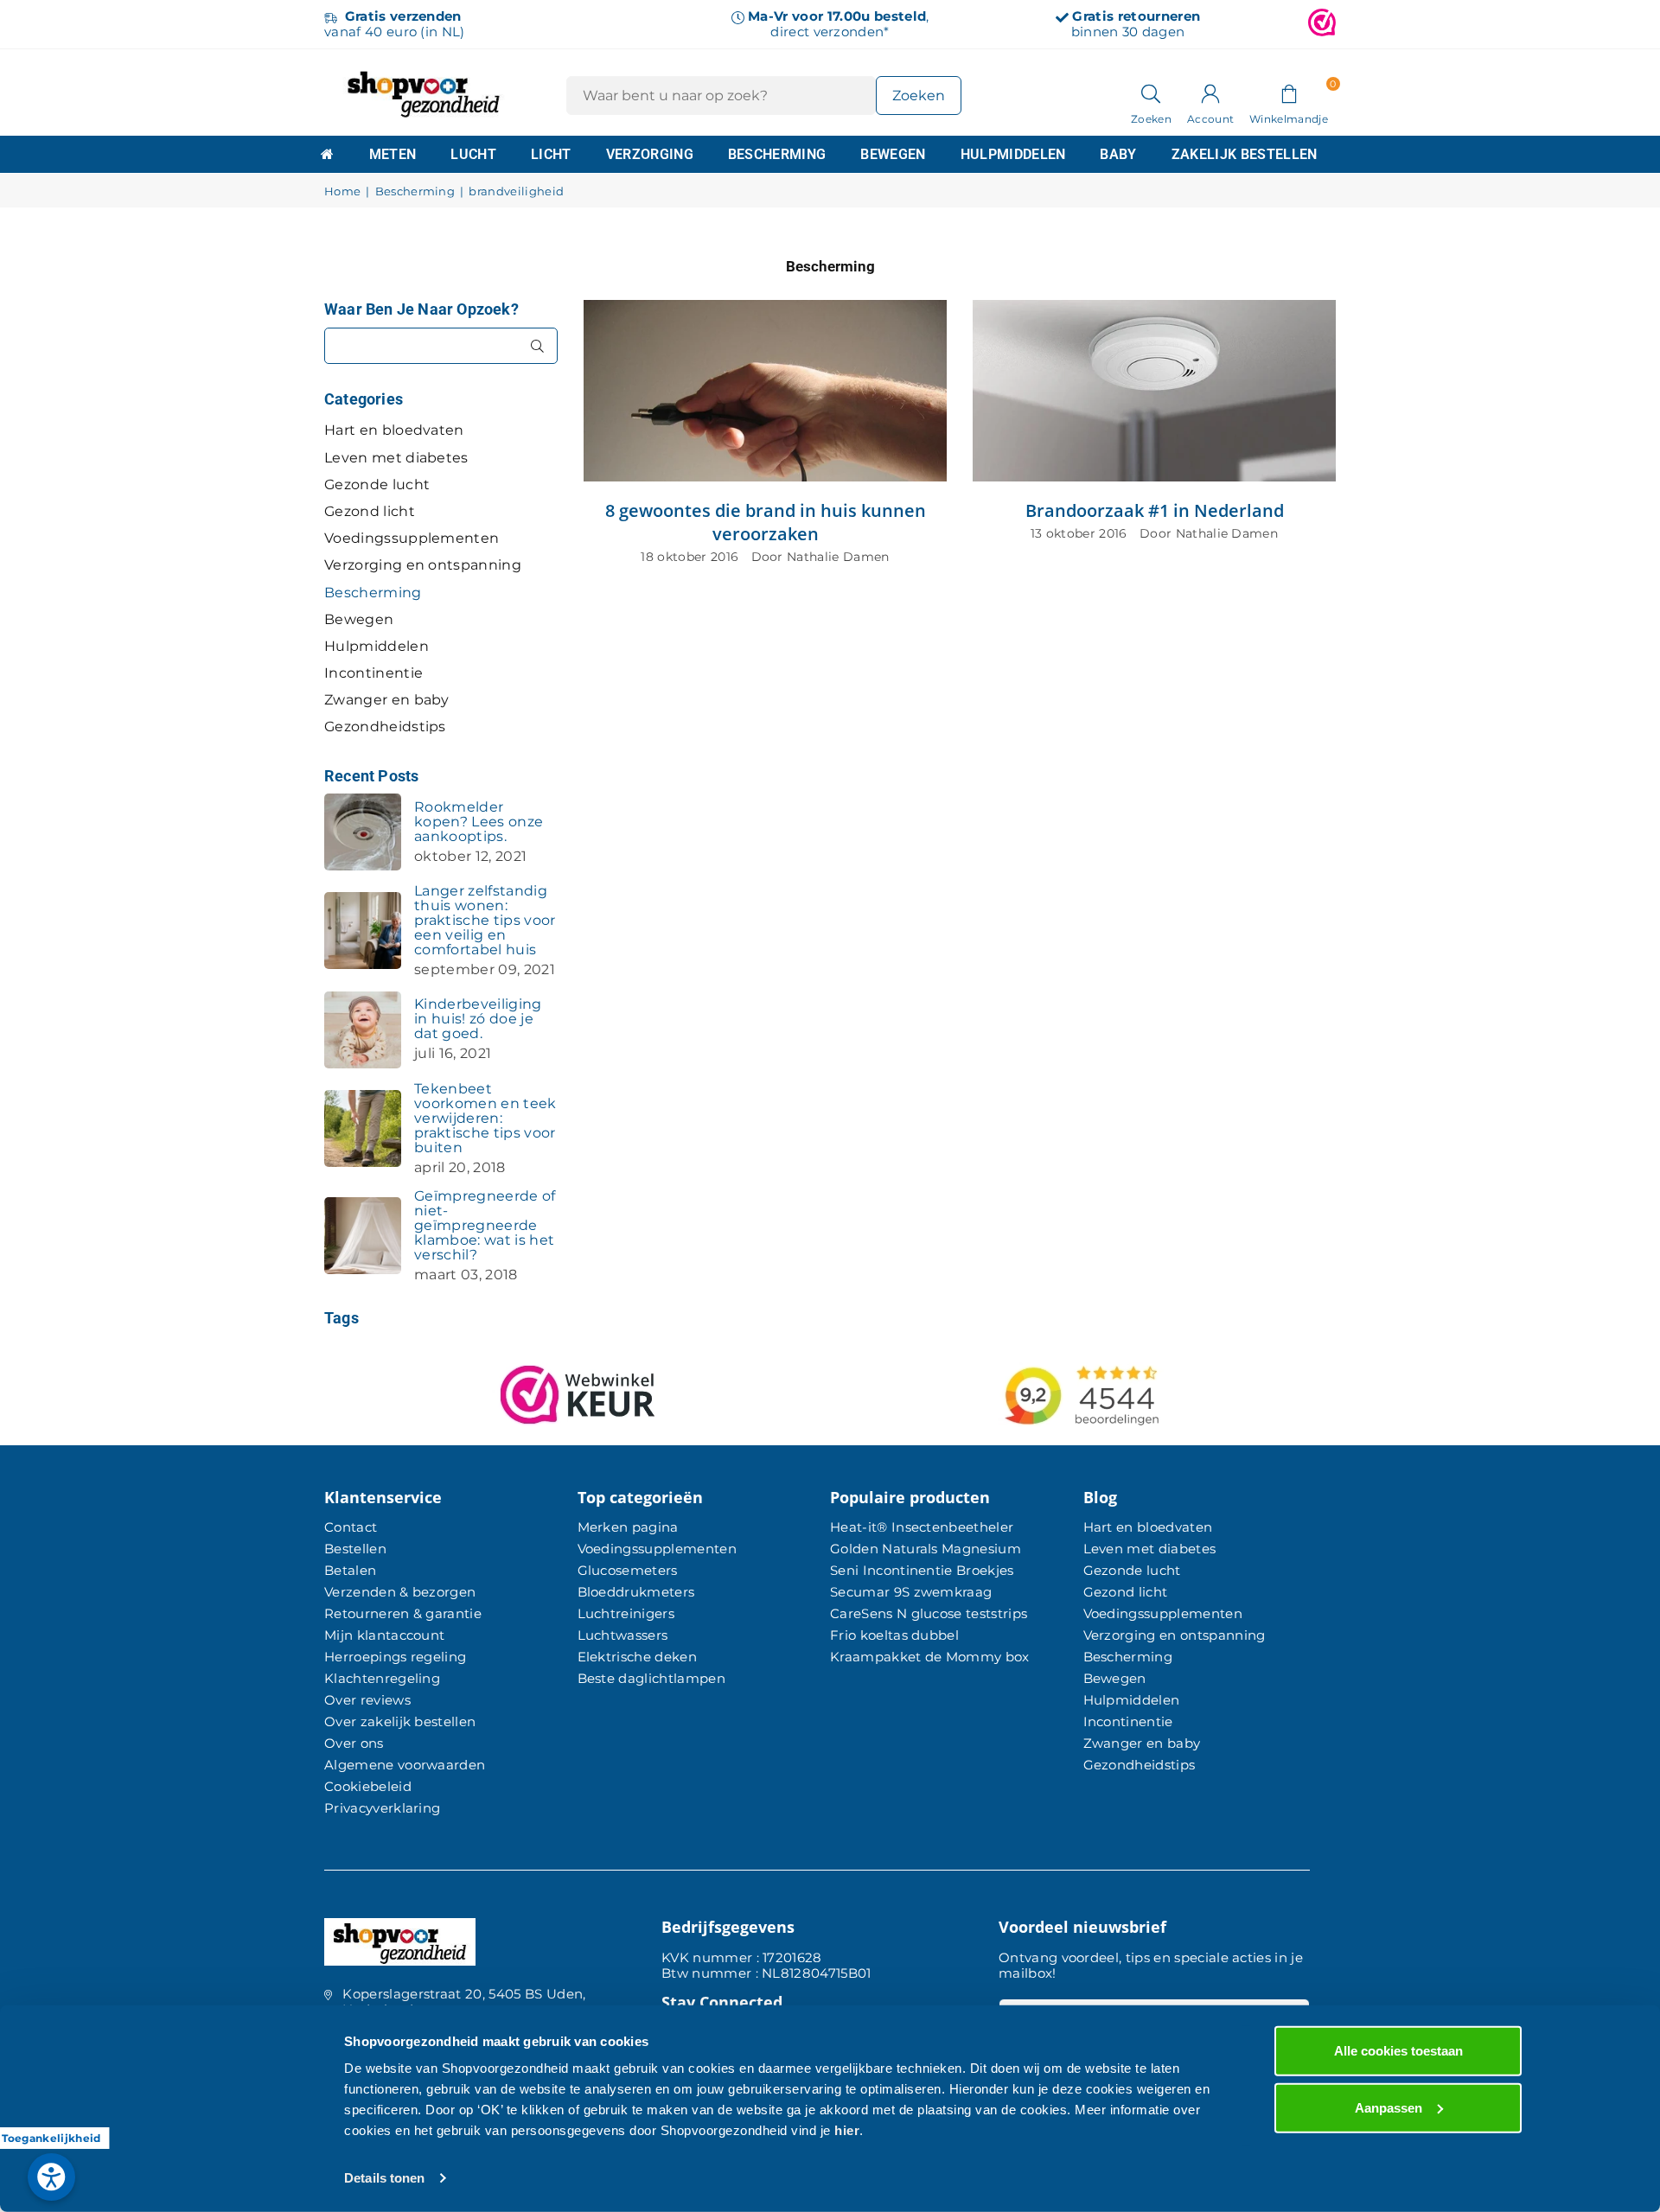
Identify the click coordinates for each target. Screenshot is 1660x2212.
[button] (1289, 92)
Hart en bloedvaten (394, 430)
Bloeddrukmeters (636, 1592)
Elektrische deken (637, 1657)
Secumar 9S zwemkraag (911, 1592)
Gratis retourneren (1136, 16)
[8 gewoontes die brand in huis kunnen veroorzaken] (765, 391)
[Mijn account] (1210, 92)
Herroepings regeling (395, 1657)
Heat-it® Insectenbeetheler (922, 1527)
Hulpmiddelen (1013, 154)
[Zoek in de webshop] (1151, 92)
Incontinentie (373, 673)
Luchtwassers (623, 1635)
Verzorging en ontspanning (423, 565)
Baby (1118, 154)
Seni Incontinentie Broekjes (922, 1570)
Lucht (473, 154)
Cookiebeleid (368, 1786)
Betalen (350, 1570)
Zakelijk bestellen (1245, 154)
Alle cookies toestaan (1398, 2051)
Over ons (354, 1743)
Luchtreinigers (626, 1613)
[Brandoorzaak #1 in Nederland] (1154, 391)
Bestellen (355, 1549)
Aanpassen (1389, 2107)
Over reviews (367, 1700)
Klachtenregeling (382, 1678)
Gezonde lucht (377, 484)
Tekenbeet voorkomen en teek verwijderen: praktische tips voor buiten (485, 1118)
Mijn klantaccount (384, 1635)
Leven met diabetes (396, 458)
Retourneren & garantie (403, 1613)
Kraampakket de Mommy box (930, 1657)
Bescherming (777, 154)
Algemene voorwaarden (405, 1765)
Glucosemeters (628, 1570)
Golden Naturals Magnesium (926, 1549)
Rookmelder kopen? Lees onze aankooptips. (479, 822)
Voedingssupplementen (412, 538)
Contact (351, 1527)
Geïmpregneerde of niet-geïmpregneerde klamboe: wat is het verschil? (485, 1225)
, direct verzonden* (838, 24)
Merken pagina (628, 1527)
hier (847, 2130)
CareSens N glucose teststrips (929, 1613)
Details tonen (384, 2178)
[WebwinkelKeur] (1322, 24)
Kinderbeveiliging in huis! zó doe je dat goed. (478, 1019)
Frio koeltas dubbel (894, 1635)
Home (342, 191)
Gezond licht (370, 511)
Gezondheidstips (385, 727)
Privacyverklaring (382, 1808)
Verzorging (650, 154)
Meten (393, 154)
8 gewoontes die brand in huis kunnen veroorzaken (766, 522)
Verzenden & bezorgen (400, 1592)
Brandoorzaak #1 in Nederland (1155, 510)
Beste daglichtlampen (651, 1678)
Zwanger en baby (387, 700)
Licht (551, 154)
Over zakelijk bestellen (400, 1721)
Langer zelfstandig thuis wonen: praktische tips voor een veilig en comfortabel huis (485, 920)
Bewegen (893, 154)
